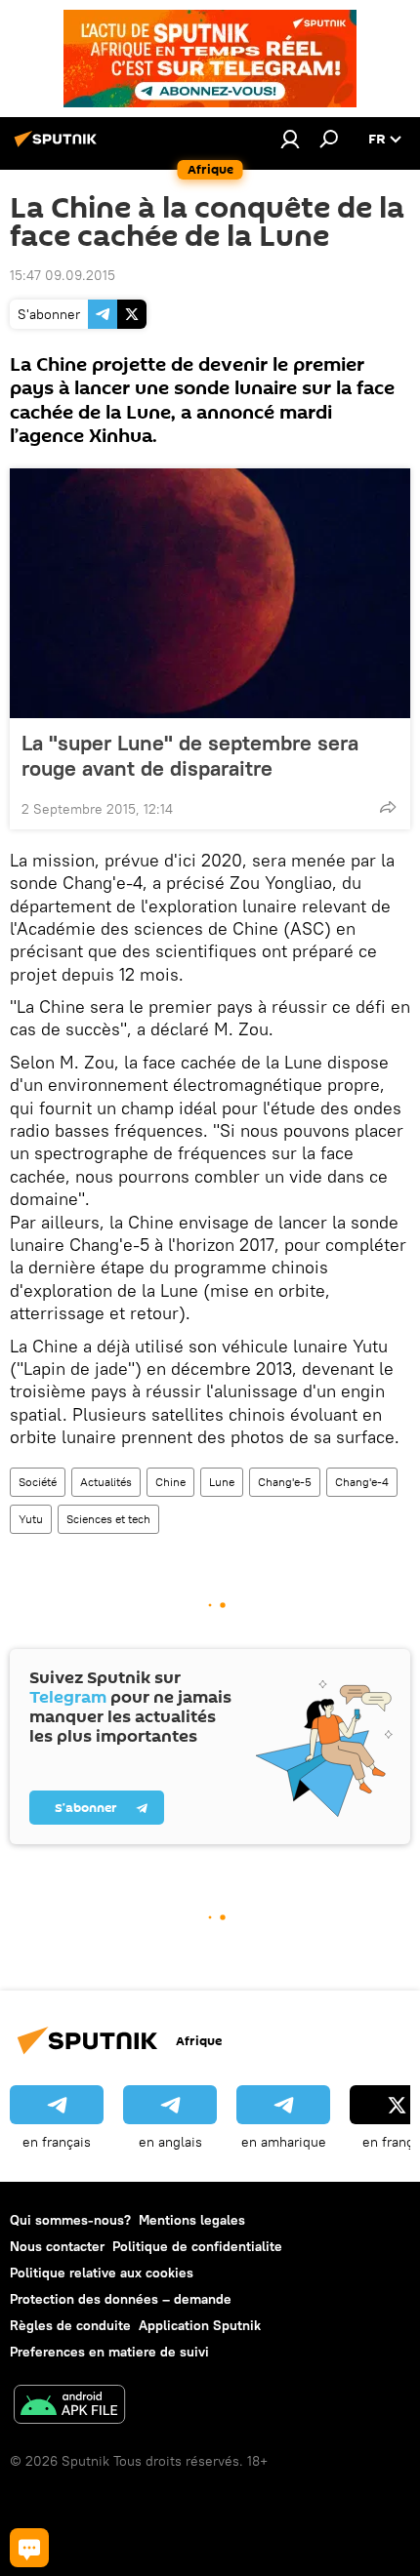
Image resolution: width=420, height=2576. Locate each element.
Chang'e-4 (362, 1482)
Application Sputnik (200, 2325)
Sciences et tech (108, 1519)
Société (38, 1482)
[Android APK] (69, 2407)
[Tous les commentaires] (29, 2548)
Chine (170, 1482)
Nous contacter (57, 2246)
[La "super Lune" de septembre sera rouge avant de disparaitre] (210, 593)
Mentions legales (192, 2220)
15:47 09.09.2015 (63, 275)
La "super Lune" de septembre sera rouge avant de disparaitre (190, 755)
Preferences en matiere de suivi (109, 2352)
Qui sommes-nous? (70, 2220)
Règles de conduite (70, 2325)
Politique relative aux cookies (102, 2273)
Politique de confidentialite (197, 2246)
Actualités (106, 1482)
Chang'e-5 (285, 1482)
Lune (222, 1482)
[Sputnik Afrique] (59, 146)
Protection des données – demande (121, 2299)
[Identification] (290, 139)
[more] (388, 807)
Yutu (31, 1519)
